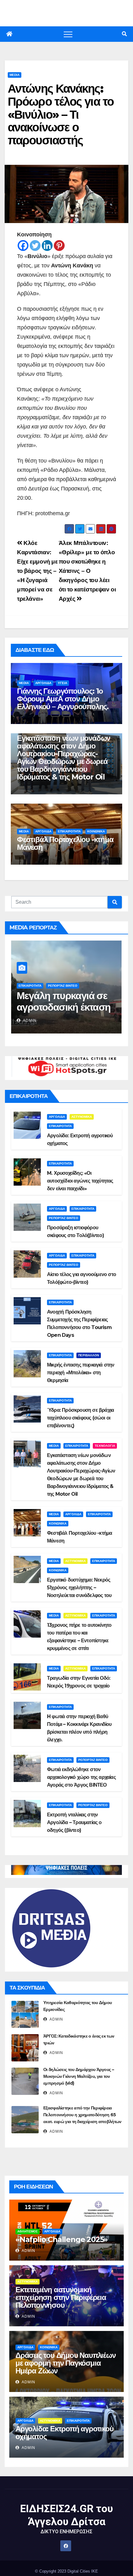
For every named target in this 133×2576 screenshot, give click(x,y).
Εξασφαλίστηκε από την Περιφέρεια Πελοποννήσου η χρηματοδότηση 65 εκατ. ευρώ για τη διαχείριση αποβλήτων (82, 2115)
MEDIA (15, 75)
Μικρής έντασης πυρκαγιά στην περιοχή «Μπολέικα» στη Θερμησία (81, 1373)
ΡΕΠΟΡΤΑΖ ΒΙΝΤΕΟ (63, 986)
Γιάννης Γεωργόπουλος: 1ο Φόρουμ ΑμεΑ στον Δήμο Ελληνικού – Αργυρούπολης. (63, 699)
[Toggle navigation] (68, 34)
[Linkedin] (47, 246)
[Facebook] (23, 246)
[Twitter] (35, 246)
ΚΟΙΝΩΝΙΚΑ (96, 831)
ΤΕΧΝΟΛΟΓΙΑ (105, 1446)
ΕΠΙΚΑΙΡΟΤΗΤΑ (69, 831)
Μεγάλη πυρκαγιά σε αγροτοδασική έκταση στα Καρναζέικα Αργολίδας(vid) (64, 1013)
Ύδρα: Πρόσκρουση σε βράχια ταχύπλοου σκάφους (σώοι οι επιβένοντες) (80, 1418)
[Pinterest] (59, 246)
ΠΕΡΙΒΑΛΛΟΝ (89, 1355)
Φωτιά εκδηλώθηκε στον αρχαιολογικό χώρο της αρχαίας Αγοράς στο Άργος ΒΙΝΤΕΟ (81, 1777)
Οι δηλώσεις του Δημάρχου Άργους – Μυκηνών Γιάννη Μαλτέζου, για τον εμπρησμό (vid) (79, 2076)
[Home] (9, 34)
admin (29, 1020)
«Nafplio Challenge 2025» (62, 2239)
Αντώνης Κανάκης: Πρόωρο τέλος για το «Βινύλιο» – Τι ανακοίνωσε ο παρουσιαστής (61, 114)
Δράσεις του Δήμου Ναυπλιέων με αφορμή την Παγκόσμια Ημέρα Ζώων (66, 2363)
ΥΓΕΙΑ (62, 683)
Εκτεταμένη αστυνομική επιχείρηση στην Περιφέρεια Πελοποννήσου (61, 2297)
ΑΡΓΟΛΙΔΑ (43, 683)
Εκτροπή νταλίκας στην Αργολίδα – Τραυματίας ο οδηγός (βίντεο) (74, 1822)
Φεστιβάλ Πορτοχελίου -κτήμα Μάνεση (65, 843)
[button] (124, 34)
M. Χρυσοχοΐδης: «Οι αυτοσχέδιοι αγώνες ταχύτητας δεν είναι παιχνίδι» (80, 1181)
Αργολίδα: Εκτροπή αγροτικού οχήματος (64, 2433)
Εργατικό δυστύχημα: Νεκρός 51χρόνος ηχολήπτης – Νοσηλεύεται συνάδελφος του (79, 1588)
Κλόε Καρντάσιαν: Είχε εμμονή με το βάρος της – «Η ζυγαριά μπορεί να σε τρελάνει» (37, 571)
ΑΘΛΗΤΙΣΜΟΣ (28, 2231)
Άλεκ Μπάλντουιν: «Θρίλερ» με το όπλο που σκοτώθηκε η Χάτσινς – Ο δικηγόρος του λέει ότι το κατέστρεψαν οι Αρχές (87, 571)
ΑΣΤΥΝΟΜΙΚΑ (82, 1117)
